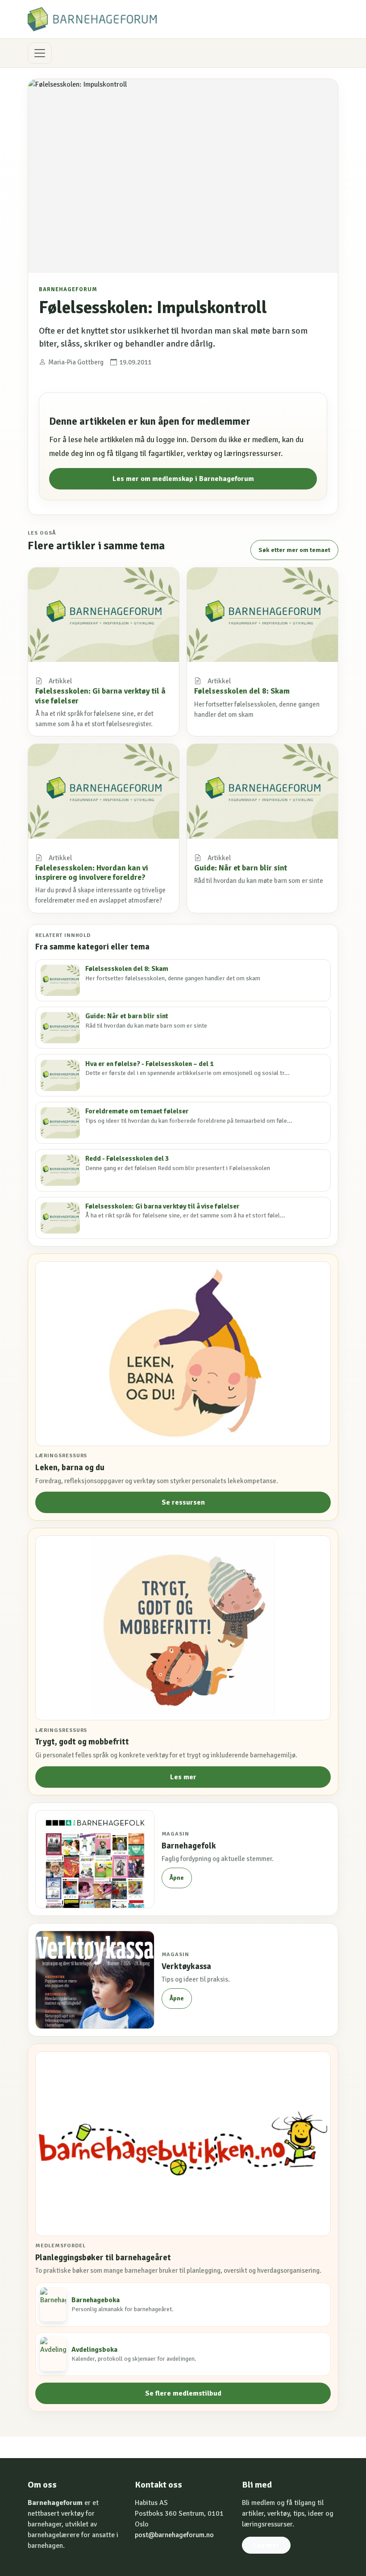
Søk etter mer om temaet (294, 550)
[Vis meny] (40, 53)
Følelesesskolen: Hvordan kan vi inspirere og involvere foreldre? (92, 872)
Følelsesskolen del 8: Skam (242, 691)
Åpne (177, 1878)
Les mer (183, 1777)
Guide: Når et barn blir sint (241, 868)
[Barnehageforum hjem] (92, 19)
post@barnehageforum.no (174, 2535)
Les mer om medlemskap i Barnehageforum (183, 479)
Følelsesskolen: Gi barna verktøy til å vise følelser (100, 696)
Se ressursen (183, 1502)
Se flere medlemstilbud (183, 2393)
